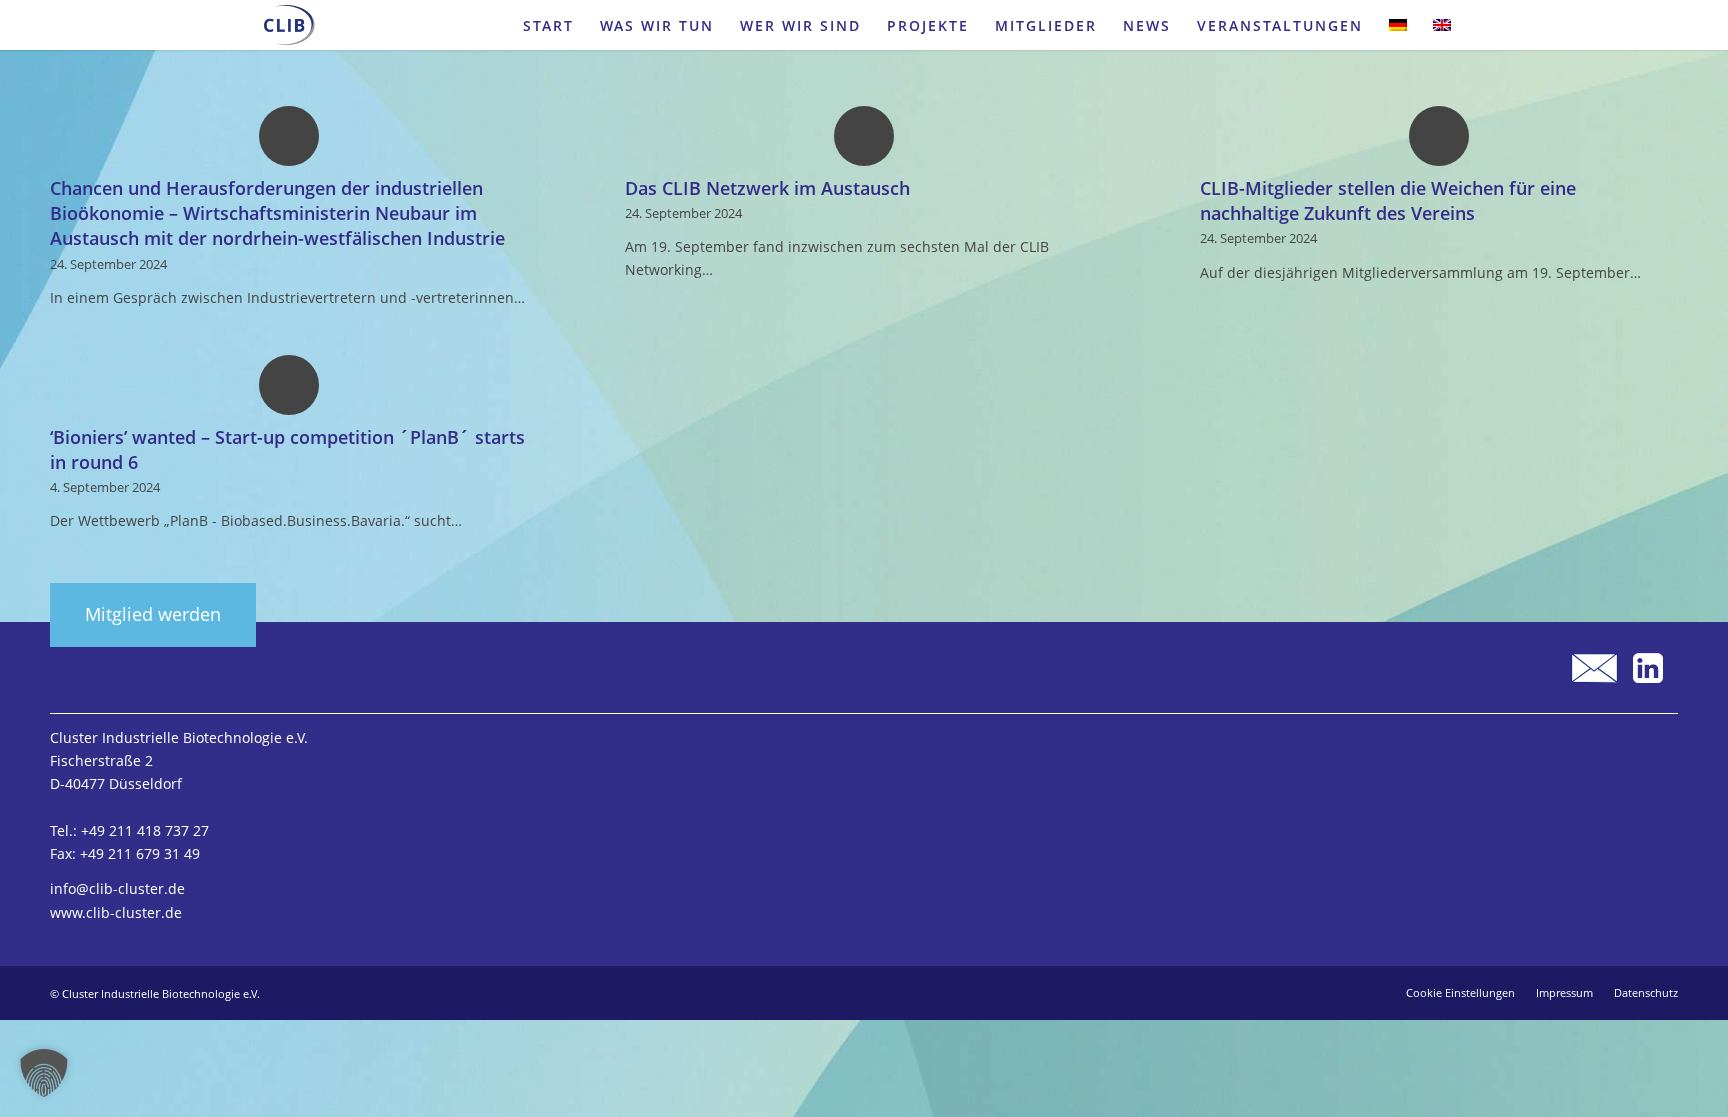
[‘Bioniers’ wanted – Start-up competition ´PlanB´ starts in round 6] (289, 384)
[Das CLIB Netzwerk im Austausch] (864, 135)
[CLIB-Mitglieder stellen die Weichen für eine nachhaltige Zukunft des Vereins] (1439, 135)
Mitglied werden (153, 614)
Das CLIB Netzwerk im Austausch (767, 188)
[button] (44, 1073)
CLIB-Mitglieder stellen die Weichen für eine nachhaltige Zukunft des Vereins (1388, 200)
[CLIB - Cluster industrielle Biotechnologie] (289, 25)
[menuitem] (548, 25)
